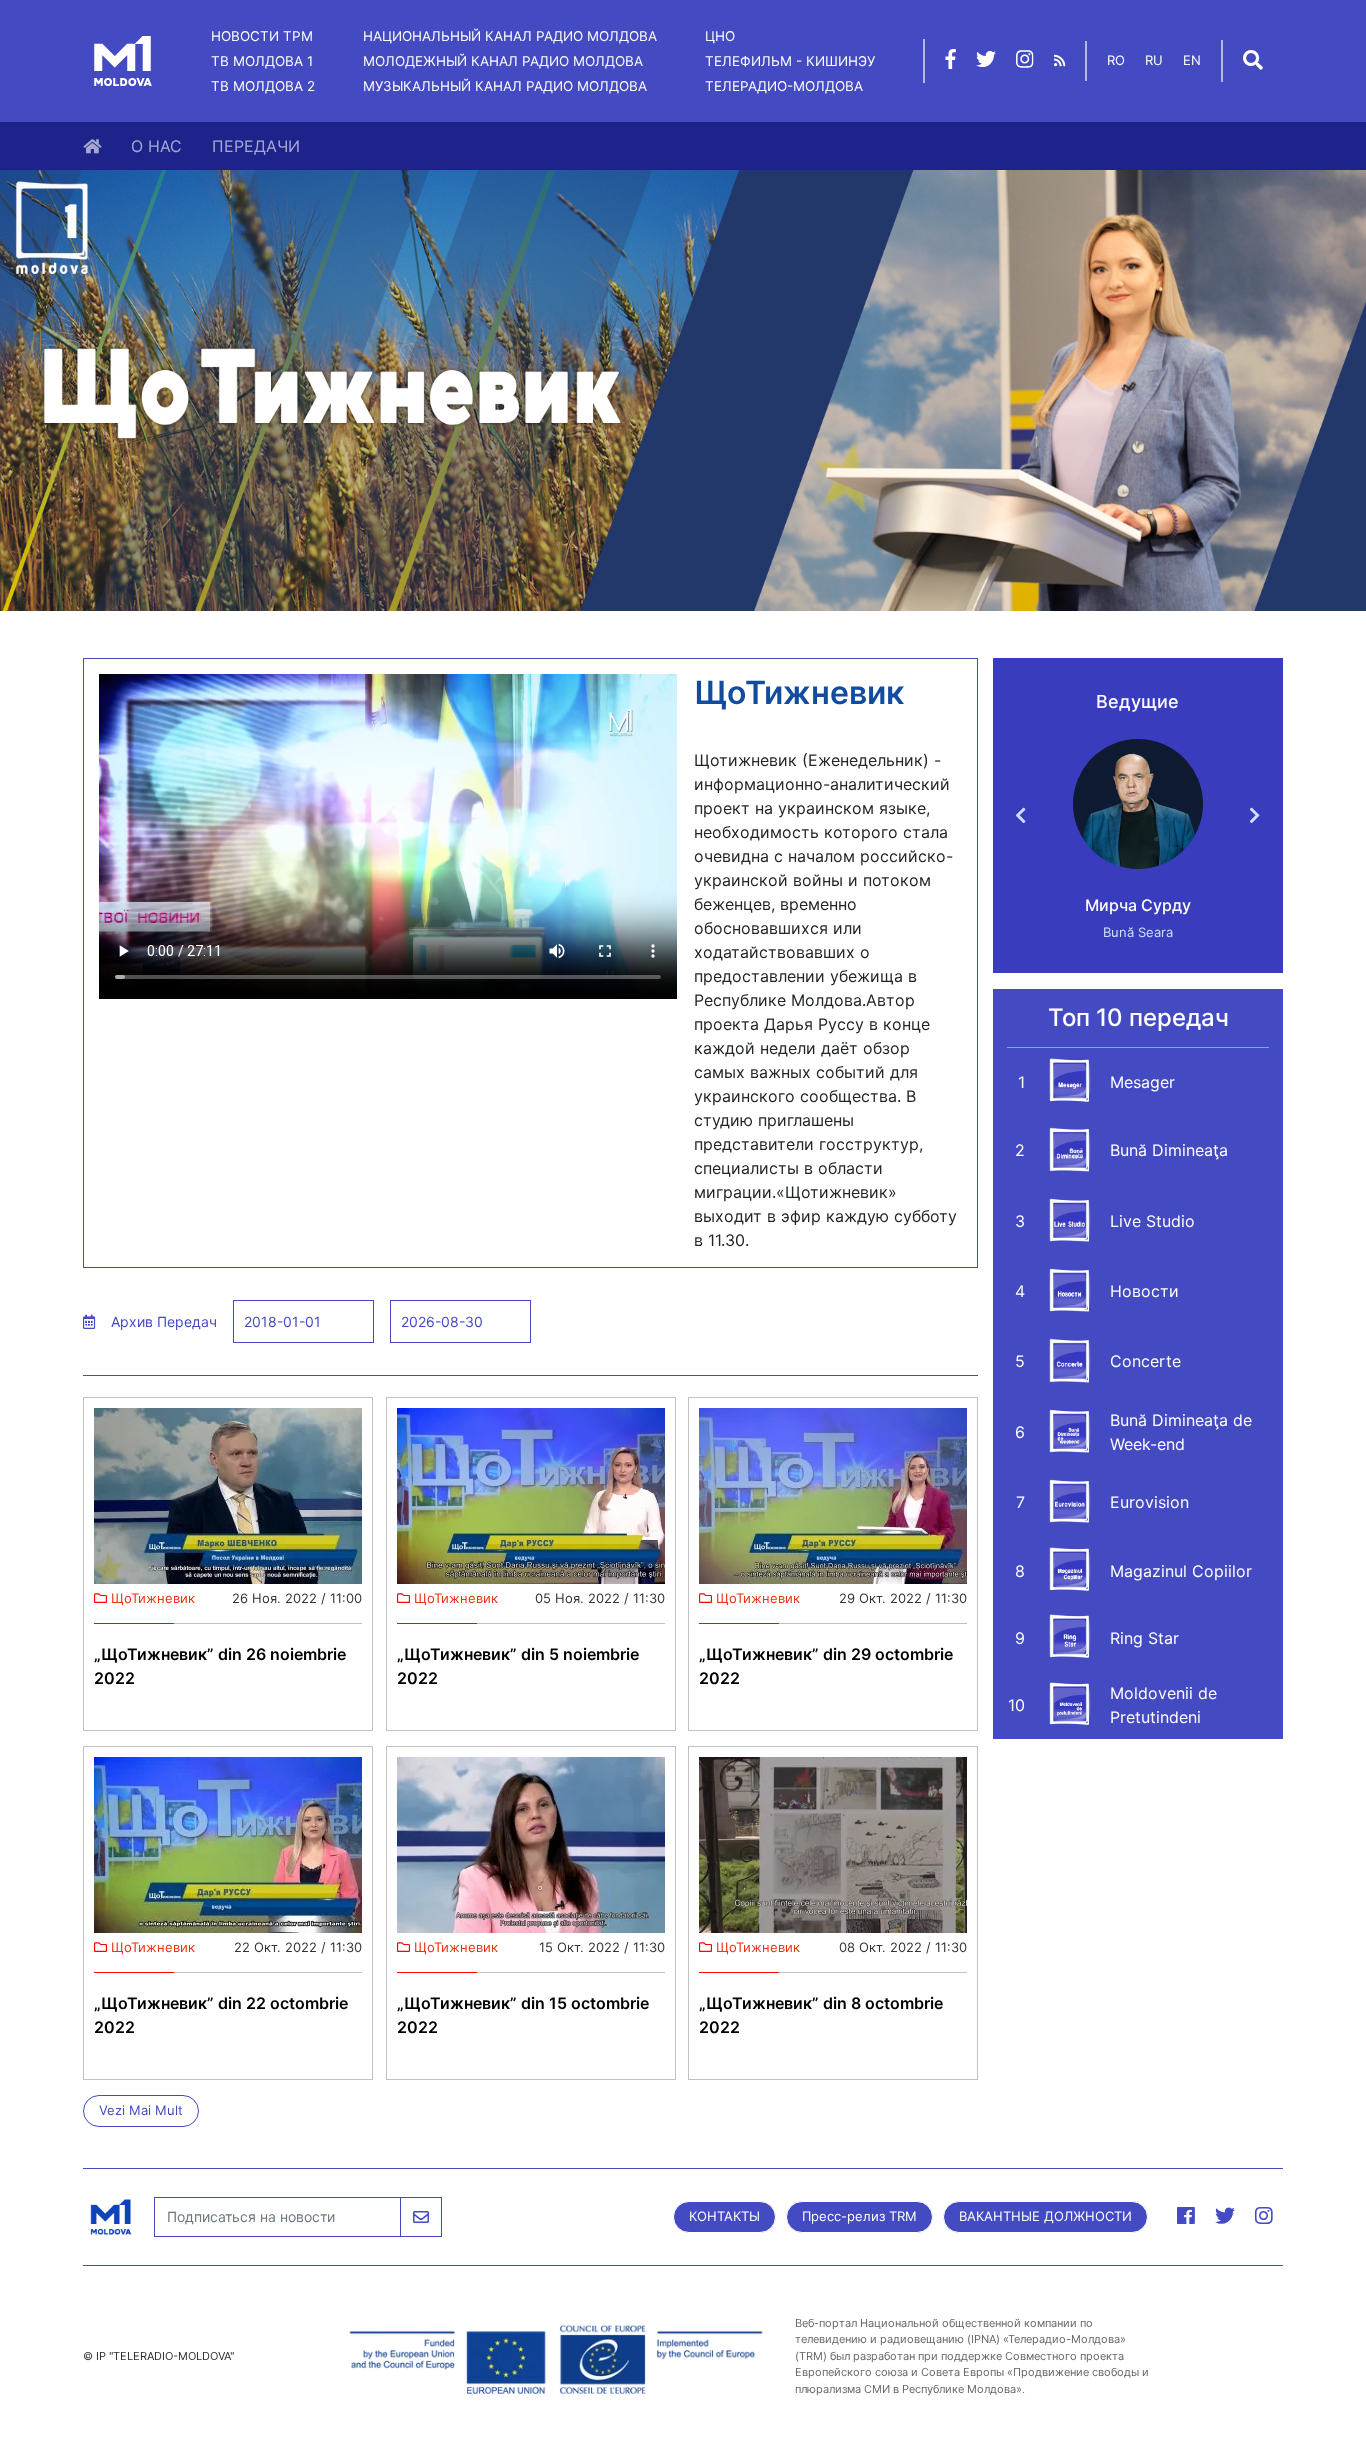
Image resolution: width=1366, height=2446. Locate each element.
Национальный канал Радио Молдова (510, 36)
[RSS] (1059, 60)
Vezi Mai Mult (141, 2110)
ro (1116, 60)
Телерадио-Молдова (784, 86)
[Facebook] (950, 62)
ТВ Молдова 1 (262, 61)
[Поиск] (1253, 61)
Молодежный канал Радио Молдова (503, 61)
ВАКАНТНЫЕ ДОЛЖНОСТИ (1045, 2216)
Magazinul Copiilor (1181, 1571)
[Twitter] (986, 62)
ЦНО (720, 36)
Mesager (1142, 1082)
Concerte (1145, 1361)
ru (1154, 60)
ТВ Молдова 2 (263, 86)
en (1192, 60)
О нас (156, 146)
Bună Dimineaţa (1169, 1150)
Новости (1144, 1291)
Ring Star (1144, 1638)
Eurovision (1149, 1502)
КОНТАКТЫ (724, 2216)
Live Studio (1152, 1221)
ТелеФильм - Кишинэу (790, 61)
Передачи (256, 146)
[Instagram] (1025, 62)
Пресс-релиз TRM (859, 2216)
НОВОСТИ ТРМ (262, 36)
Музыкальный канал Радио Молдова (505, 86)
